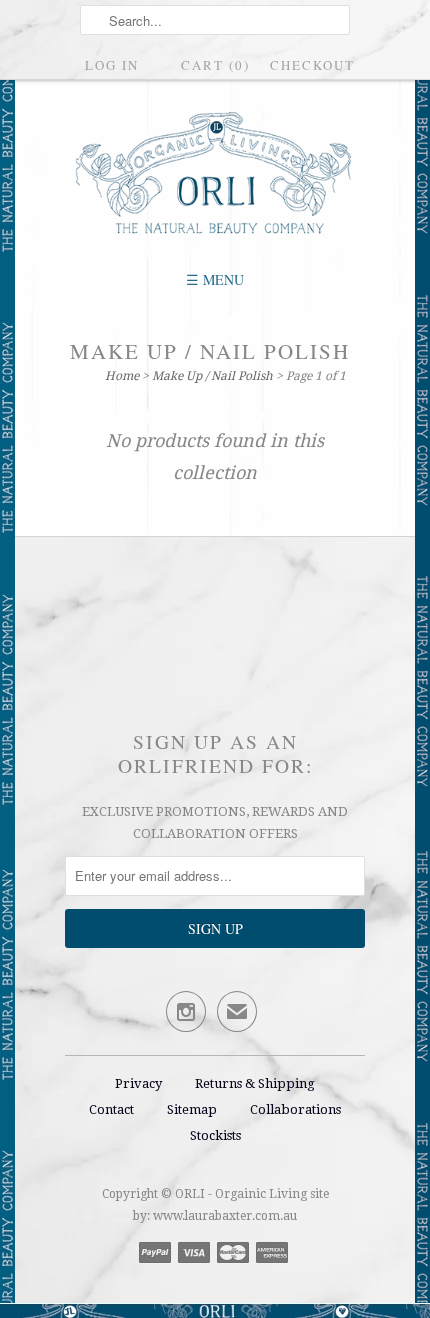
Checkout (312, 65)
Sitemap (192, 1109)
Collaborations (295, 1109)
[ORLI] (215, 175)
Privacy (138, 1083)
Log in (112, 65)
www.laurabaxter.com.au (225, 1216)
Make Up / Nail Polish (210, 351)
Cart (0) (215, 65)
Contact (111, 1109)
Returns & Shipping (255, 1083)
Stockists (215, 1135)
